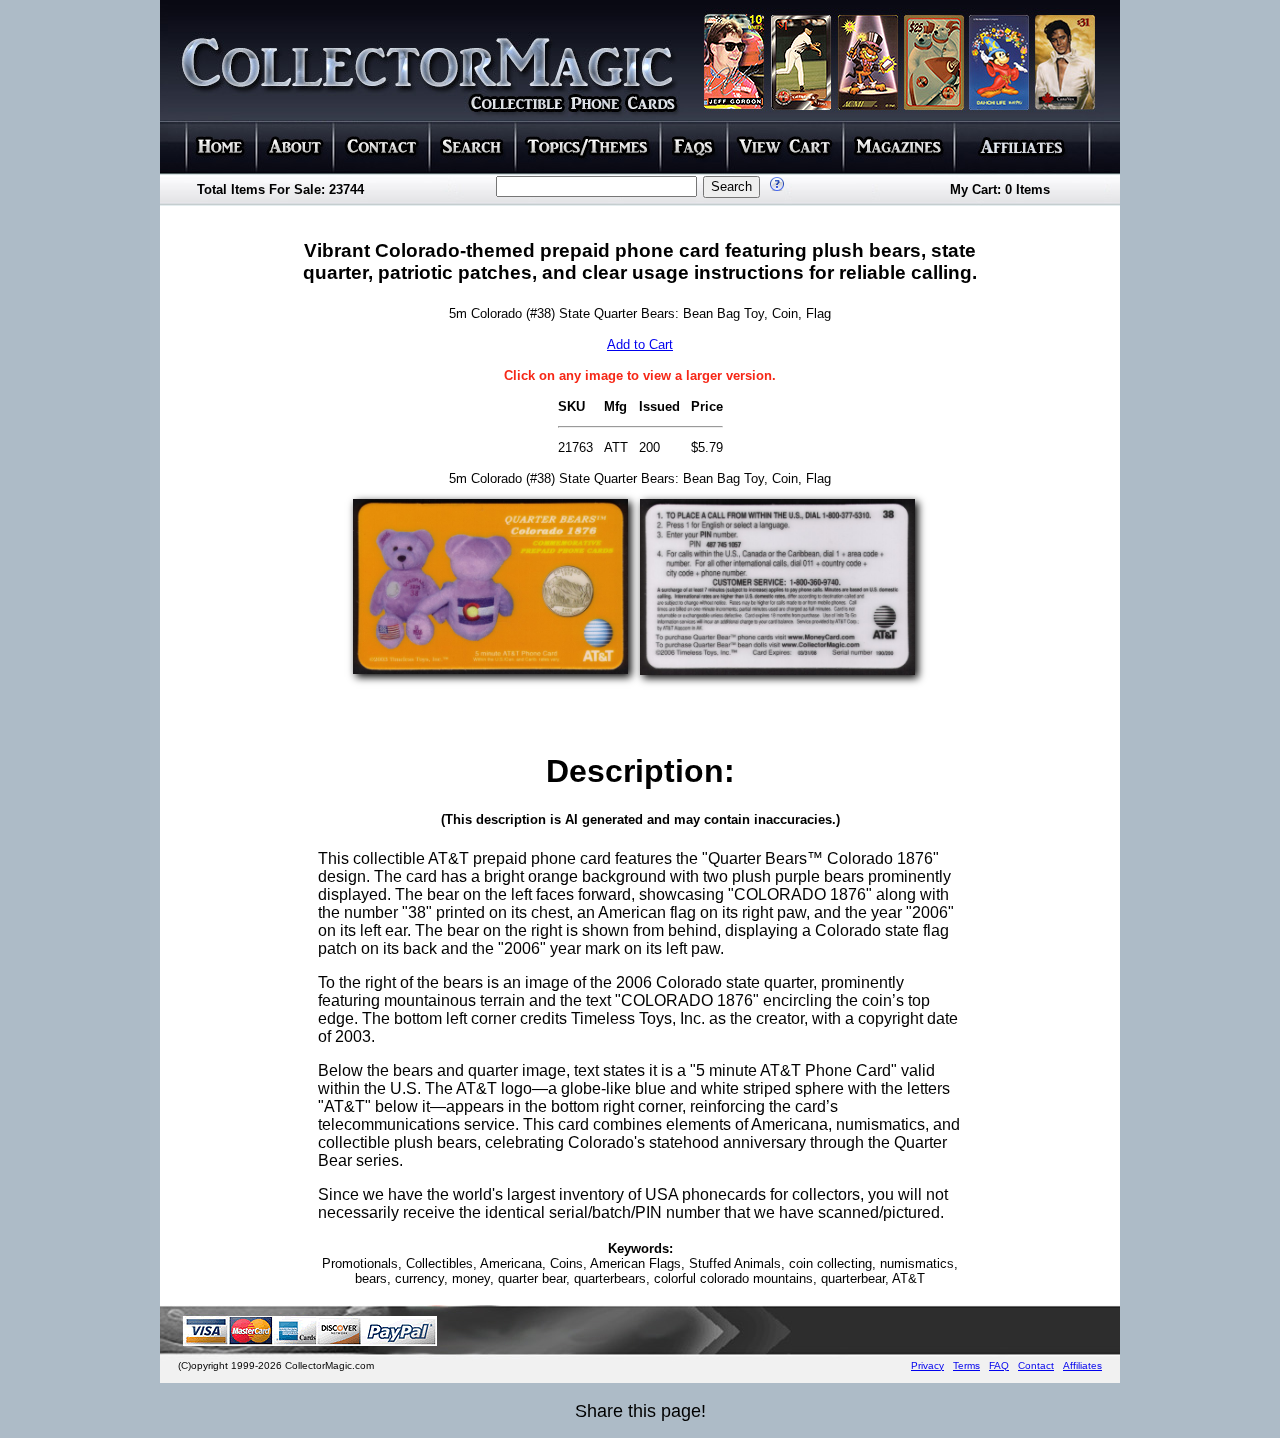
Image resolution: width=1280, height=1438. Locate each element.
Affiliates (1082, 1365)
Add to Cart (640, 344)
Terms (966, 1365)
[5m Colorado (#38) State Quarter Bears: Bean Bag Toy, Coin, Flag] (490, 668)
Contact (1036, 1365)
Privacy (927, 1365)
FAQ (999, 1365)
